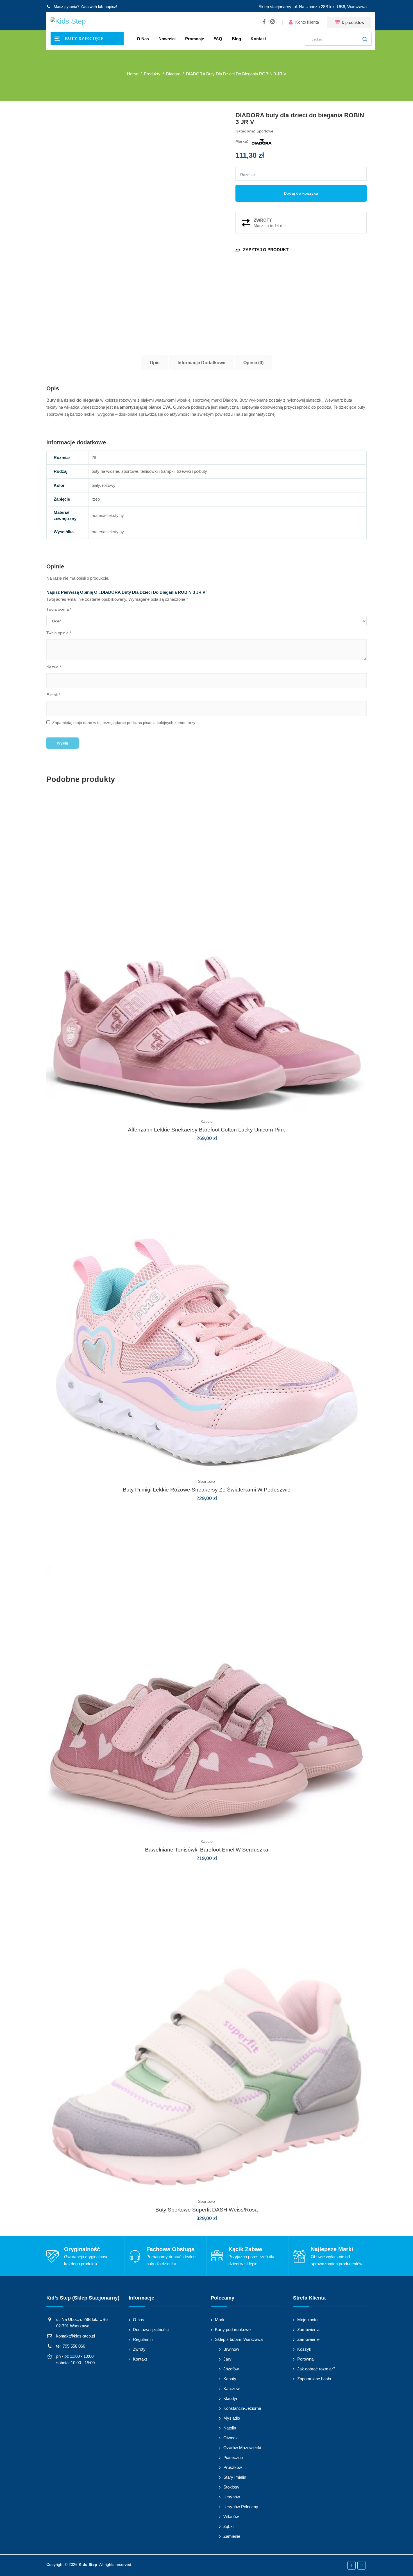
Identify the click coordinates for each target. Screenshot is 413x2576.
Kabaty (230, 2379)
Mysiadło (232, 2418)
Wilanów (231, 2517)
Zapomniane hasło (314, 2379)
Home (133, 74)
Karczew (232, 2389)
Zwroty (139, 2349)
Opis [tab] (155, 363)
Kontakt (258, 39)
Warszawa (357, 7)
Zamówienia (308, 2329)
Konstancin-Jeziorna (242, 2408)
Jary (227, 2359)
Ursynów (232, 2497)
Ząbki (228, 2526)
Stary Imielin (235, 2477)
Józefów (231, 2369)
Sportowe (265, 131)
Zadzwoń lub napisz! (99, 6)
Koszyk (304, 2349)
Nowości (167, 39)
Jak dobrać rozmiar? (316, 2369)
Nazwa (54, 667)
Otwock (231, 2438)
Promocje (195, 39)
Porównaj (306, 2359)
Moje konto (307, 2320)
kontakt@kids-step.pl (76, 2336)
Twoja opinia (59, 633)
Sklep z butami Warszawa (239, 2339)
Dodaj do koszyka (301, 193)
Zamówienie (308, 2339)
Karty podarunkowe (233, 2329)
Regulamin (143, 2339)
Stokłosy (231, 2487)
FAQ (218, 39)
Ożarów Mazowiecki (242, 2448)
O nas (143, 39)
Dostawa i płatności (151, 2329)
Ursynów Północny (241, 2507)
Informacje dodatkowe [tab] (201, 363)
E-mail (53, 695)
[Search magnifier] (365, 39)
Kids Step (88, 2564)
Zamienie (232, 2536)
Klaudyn (231, 2398)
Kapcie (207, 1121)
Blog (236, 39)
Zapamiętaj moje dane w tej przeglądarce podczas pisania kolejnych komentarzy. (124, 723)
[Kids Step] (68, 22)
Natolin (230, 2428)
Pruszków (233, 2467)
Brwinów (231, 2349)
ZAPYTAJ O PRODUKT (262, 250)
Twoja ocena (59, 609)
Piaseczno (233, 2457)
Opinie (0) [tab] (253, 363)
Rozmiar (248, 175)
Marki (220, 2320)
